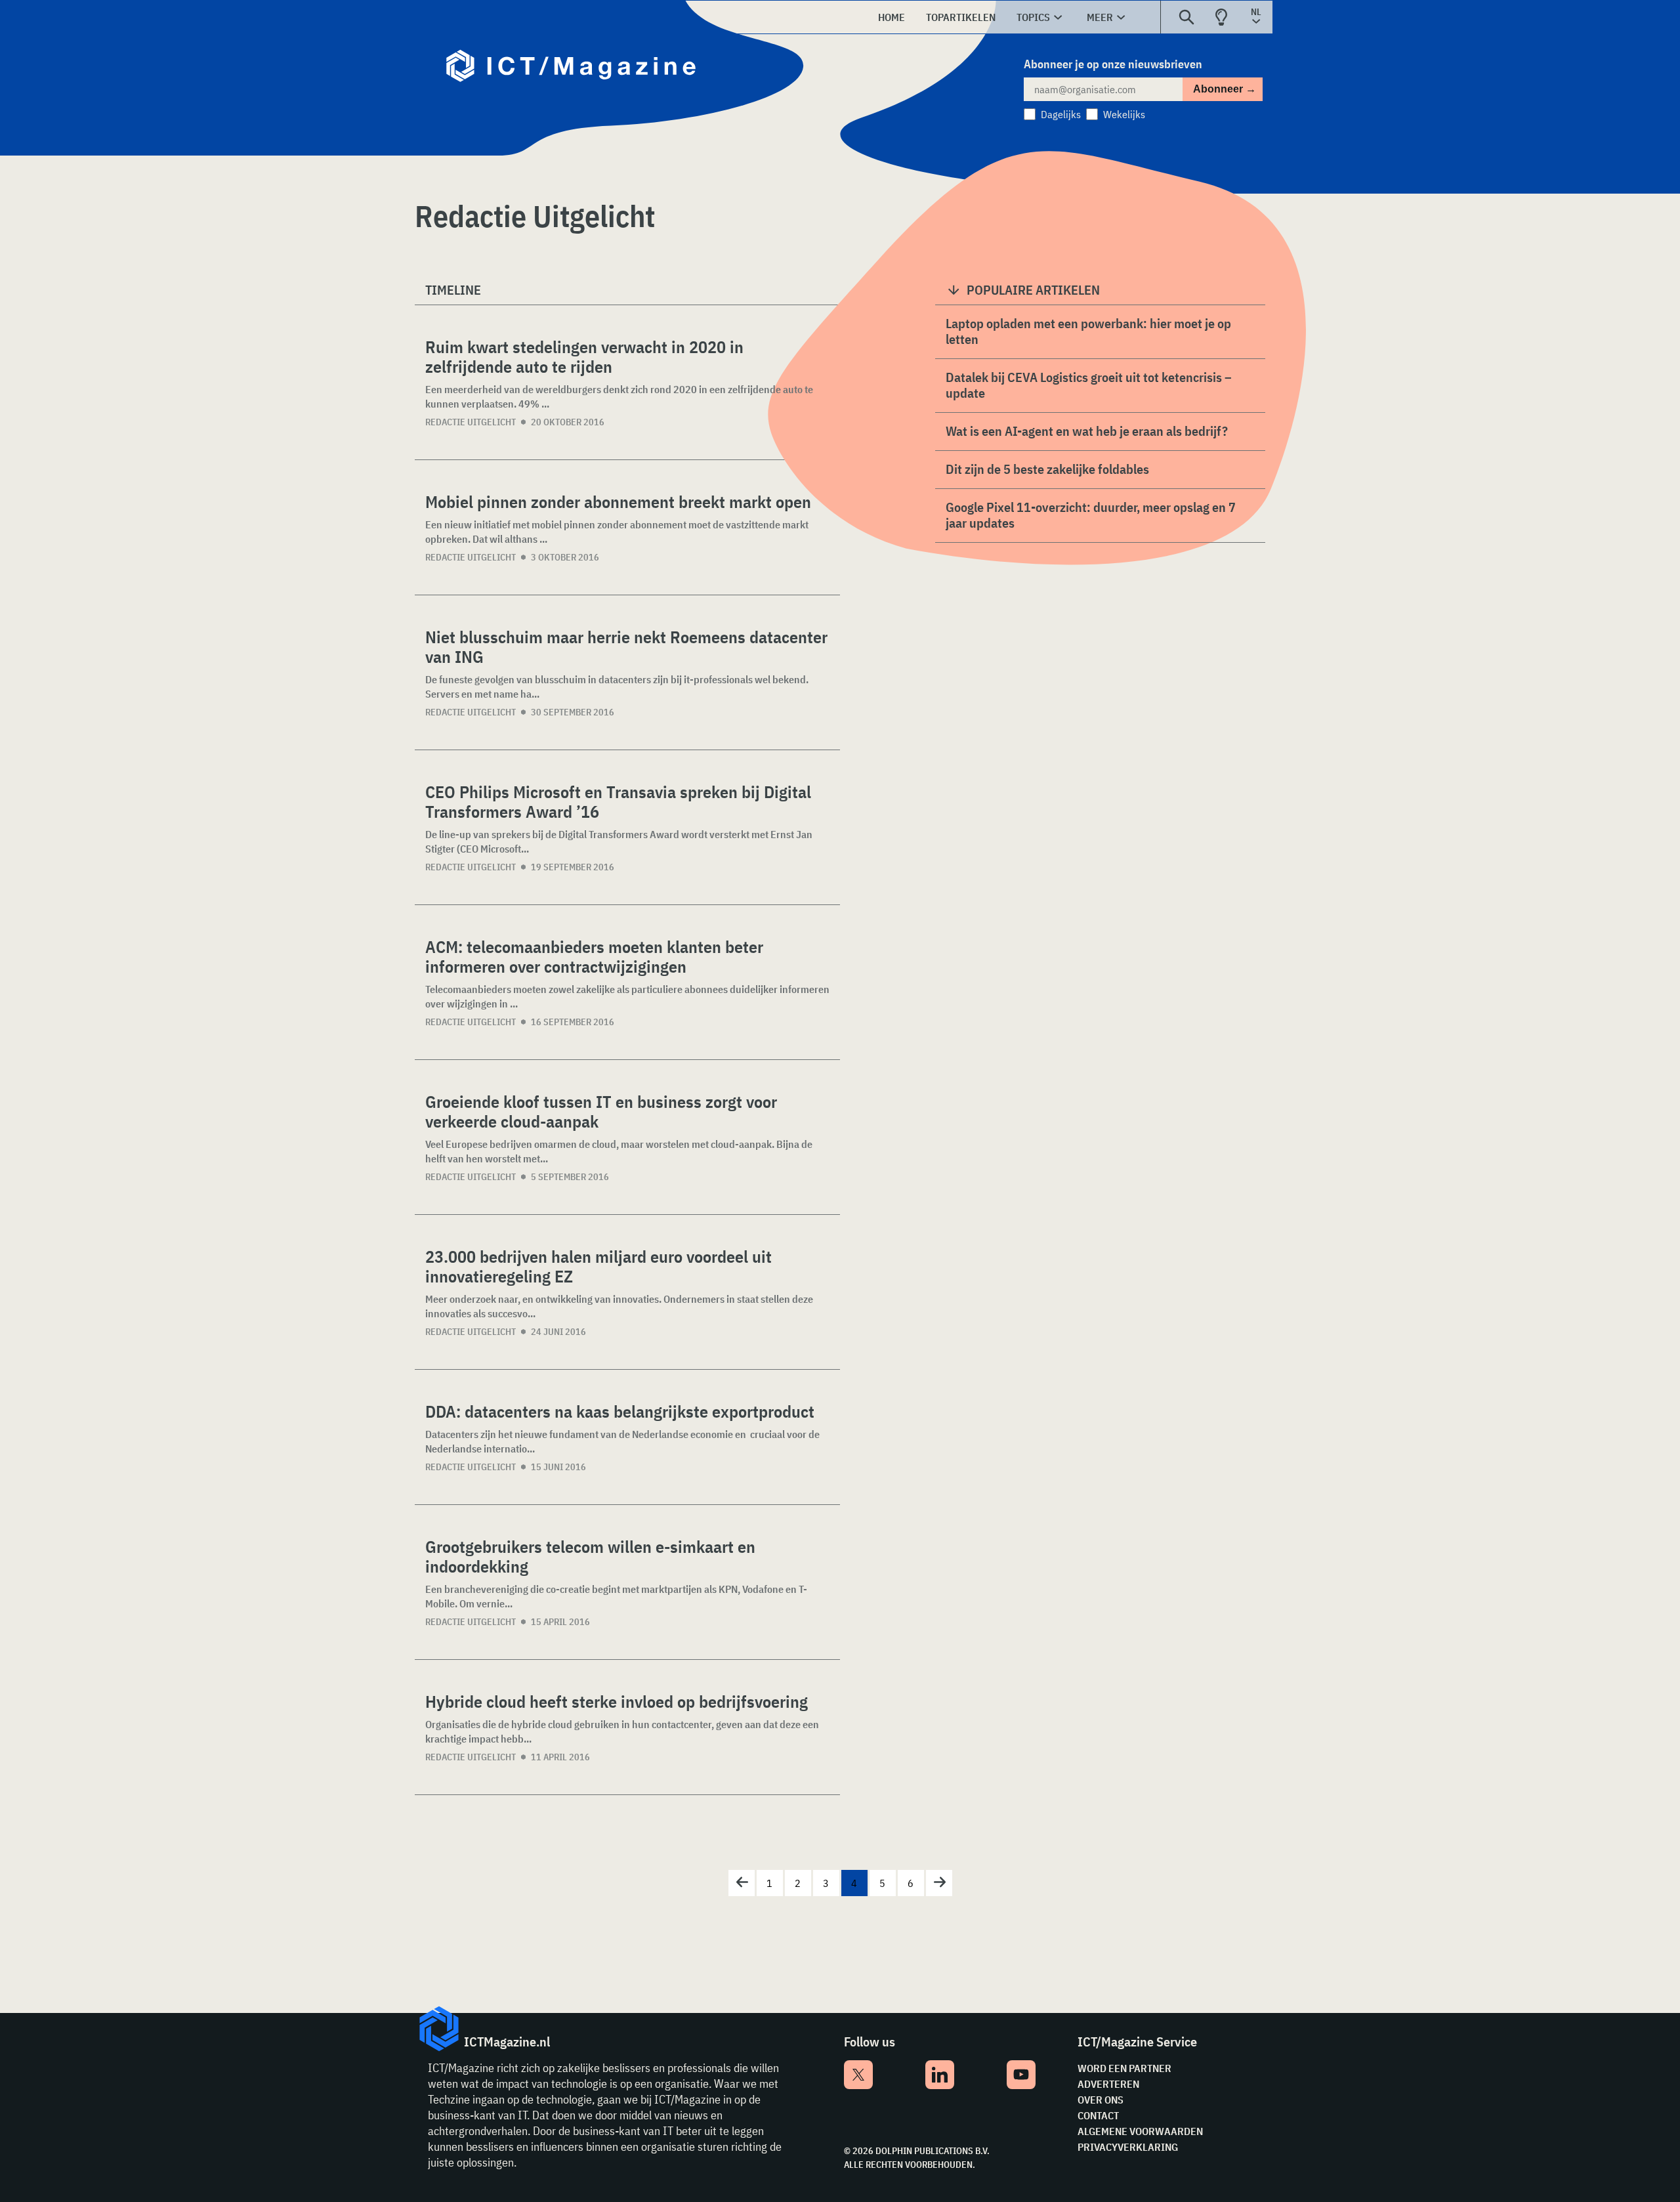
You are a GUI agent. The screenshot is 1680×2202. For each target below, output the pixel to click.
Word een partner (1124, 2068)
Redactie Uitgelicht (471, 422)
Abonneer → (1225, 89)
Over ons (1101, 2100)
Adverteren (1108, 2084)
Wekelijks (1124, 114)
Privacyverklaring (1128, 2147)
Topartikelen (961, 17)
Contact (1098, 2115)
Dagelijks (1061, 114)
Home (892, 17)
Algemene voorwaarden (1140, 2131)
